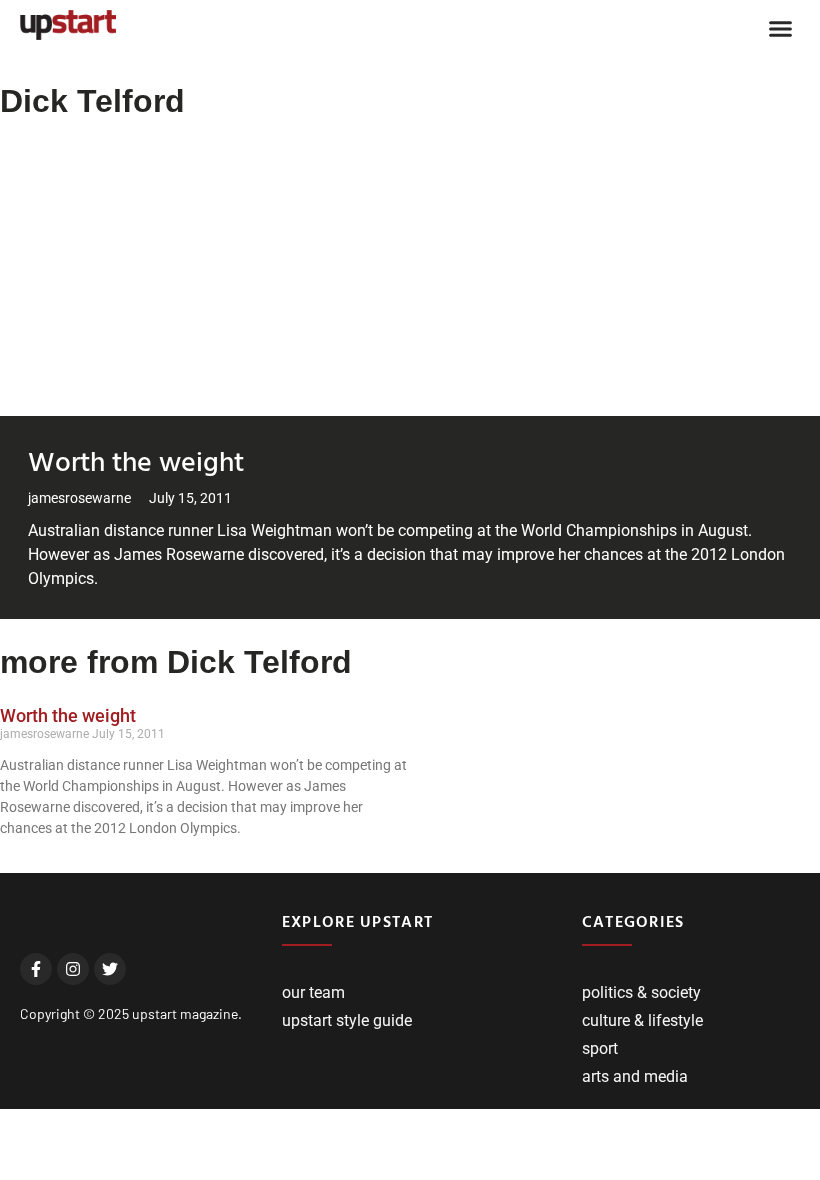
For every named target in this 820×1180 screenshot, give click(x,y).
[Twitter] (110, 969)
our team (313, 992)
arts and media (635, 1076)
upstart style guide (347, 1020)
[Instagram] (73, 969)
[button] (781, 29)
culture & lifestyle (642, 1020)
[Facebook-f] (36, 969)
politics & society (641, 992)
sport (600, 1048)
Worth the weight (136, 460)
